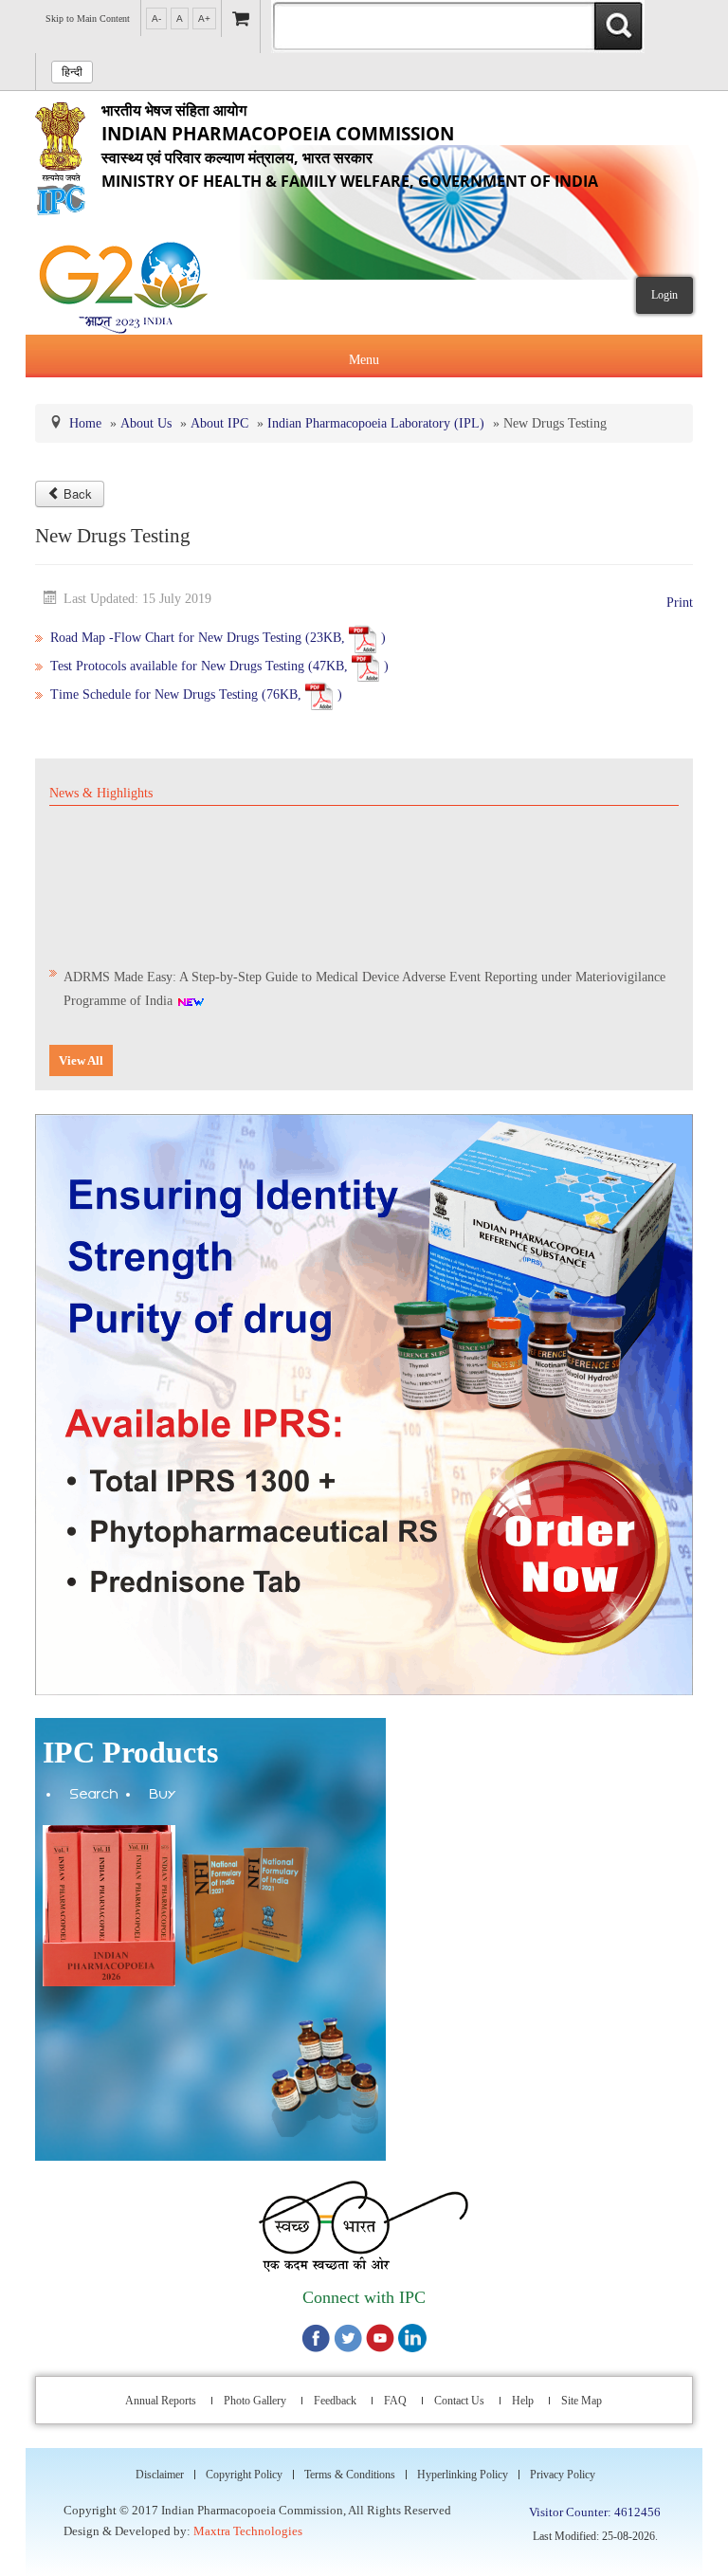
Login (664, 295)
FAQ (395, 2401)
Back (78, 493)
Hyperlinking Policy (463, 2475)
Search (94, 1796)
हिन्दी (72, 72)
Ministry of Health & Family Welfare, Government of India (350, 146)
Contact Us (459, 2401)
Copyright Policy (244, 2475)
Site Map (582, 2401)
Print (680, 603)
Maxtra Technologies (248, 2531)
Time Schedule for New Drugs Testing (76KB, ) (196, 694)
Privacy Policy (563, 2475)
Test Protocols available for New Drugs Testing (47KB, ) (221, 666)
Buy (163, 1796)
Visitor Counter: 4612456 (595, 2512)
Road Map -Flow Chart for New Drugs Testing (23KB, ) (218, 638)
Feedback (335, 2401)
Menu (364, 360)
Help (523, 2401)
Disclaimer (160, 2475)
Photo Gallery (255, 2401)
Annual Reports (161, 2401)
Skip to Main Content (88, 18)
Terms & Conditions (350, 2475)
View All (81, 1060)
